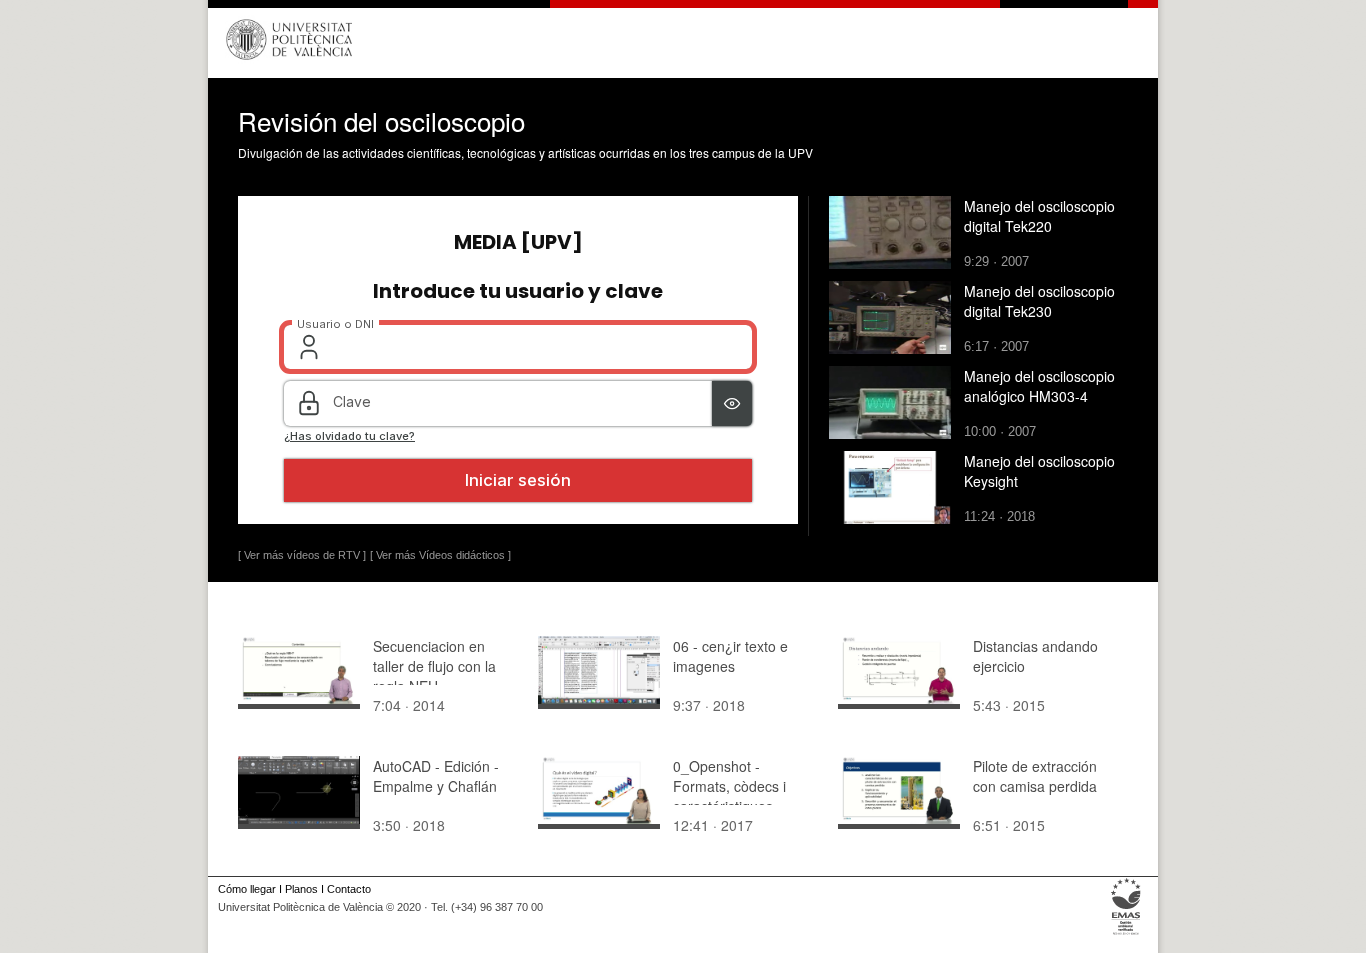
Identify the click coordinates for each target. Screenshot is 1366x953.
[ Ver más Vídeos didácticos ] (440, 555)
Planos (301, 889)
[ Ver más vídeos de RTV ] (302, 555)
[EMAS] (1126, 935)
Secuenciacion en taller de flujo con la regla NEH (434, 666)
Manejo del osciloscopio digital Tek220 (1039, 216)
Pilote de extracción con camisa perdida (1035, 776)
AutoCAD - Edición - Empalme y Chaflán (436, 776)
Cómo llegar (247, 889)
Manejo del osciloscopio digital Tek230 (1039, 301)
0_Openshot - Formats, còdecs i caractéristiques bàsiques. (729, 796)
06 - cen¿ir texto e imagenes (730, 656)
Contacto (349, 889)
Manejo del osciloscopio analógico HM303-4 (1039, 386)
